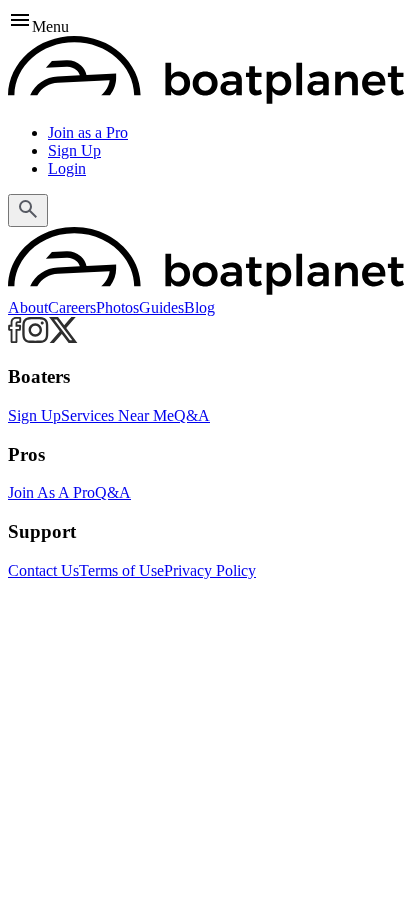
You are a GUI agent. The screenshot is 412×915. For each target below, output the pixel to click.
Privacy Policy (210, 570)
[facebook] (15, 337)
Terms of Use (121, 570)
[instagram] (35, 337)
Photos (117, 307)
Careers (72, 307)
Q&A (192, 415)
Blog (199, 307)
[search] (28, 210)
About (28, 307)
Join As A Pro (51, 492)
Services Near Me (117, 415)
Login (67, 168)
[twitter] (63, 337)
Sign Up (74, 150)
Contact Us (43, 570)
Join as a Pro (88, 132)
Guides (161, 307)
